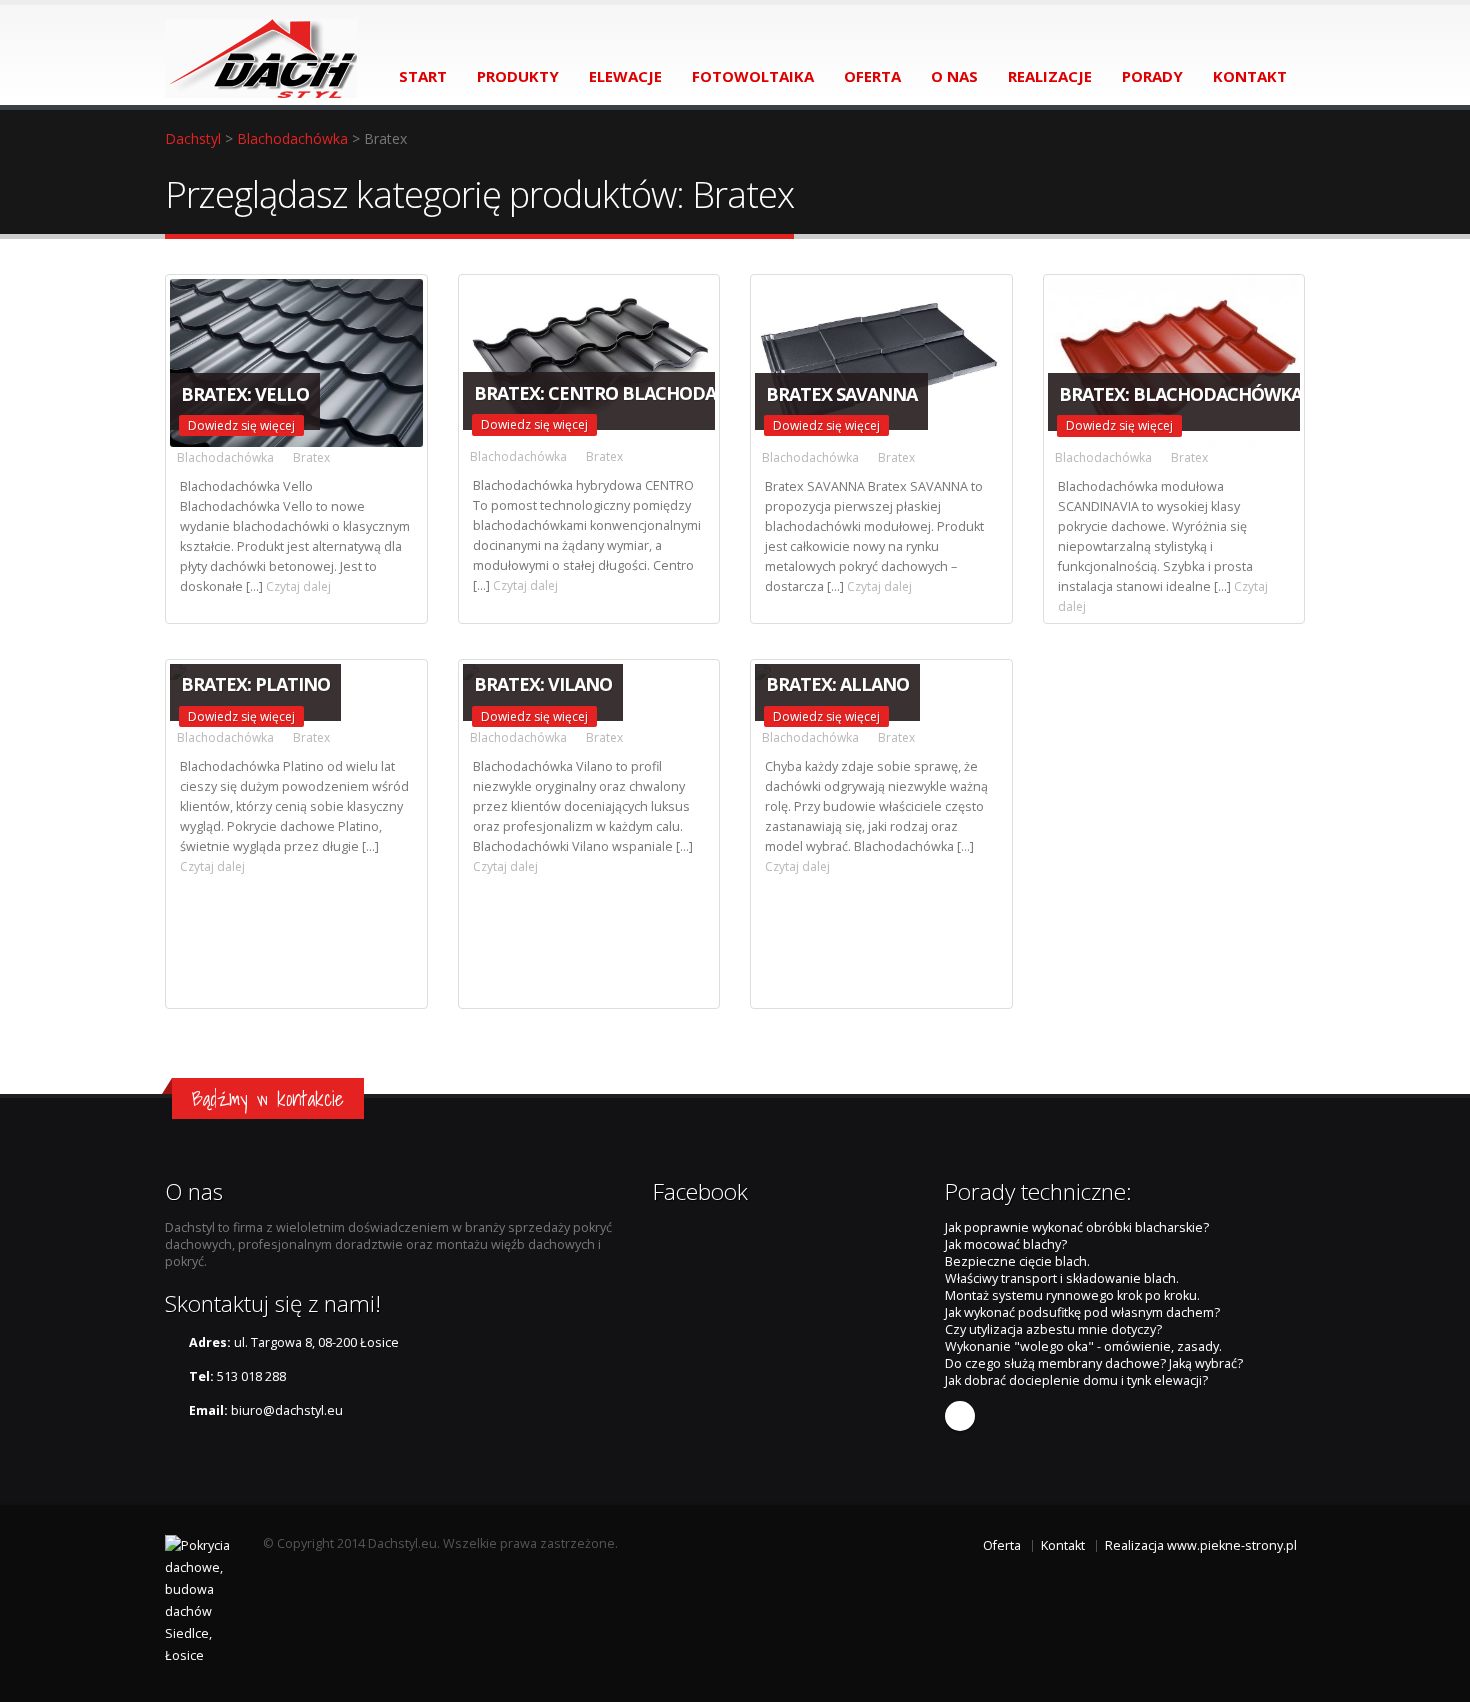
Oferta (1002, 1545)
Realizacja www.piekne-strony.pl (1201, 1545)
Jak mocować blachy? (1006, 1244)
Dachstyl (193, 138)
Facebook (960, 1416)
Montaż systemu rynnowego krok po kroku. (1072, 1295)
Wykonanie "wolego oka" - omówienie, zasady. (1083, 1346)
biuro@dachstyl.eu (287, 1410)
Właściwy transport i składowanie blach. (1062, 1278)
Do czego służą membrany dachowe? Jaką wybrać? (1094, 1363)
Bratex (311, 457)
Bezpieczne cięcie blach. (1017, 1261)
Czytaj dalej (297, 586)
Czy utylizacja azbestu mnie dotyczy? (1053, 1329)
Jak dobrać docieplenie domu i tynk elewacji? (1076, 1380)
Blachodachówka (292, 138)
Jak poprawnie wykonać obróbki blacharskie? (1077, 1227)
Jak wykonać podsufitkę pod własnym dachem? (1082, 1312)
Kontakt (1063, 1545)
